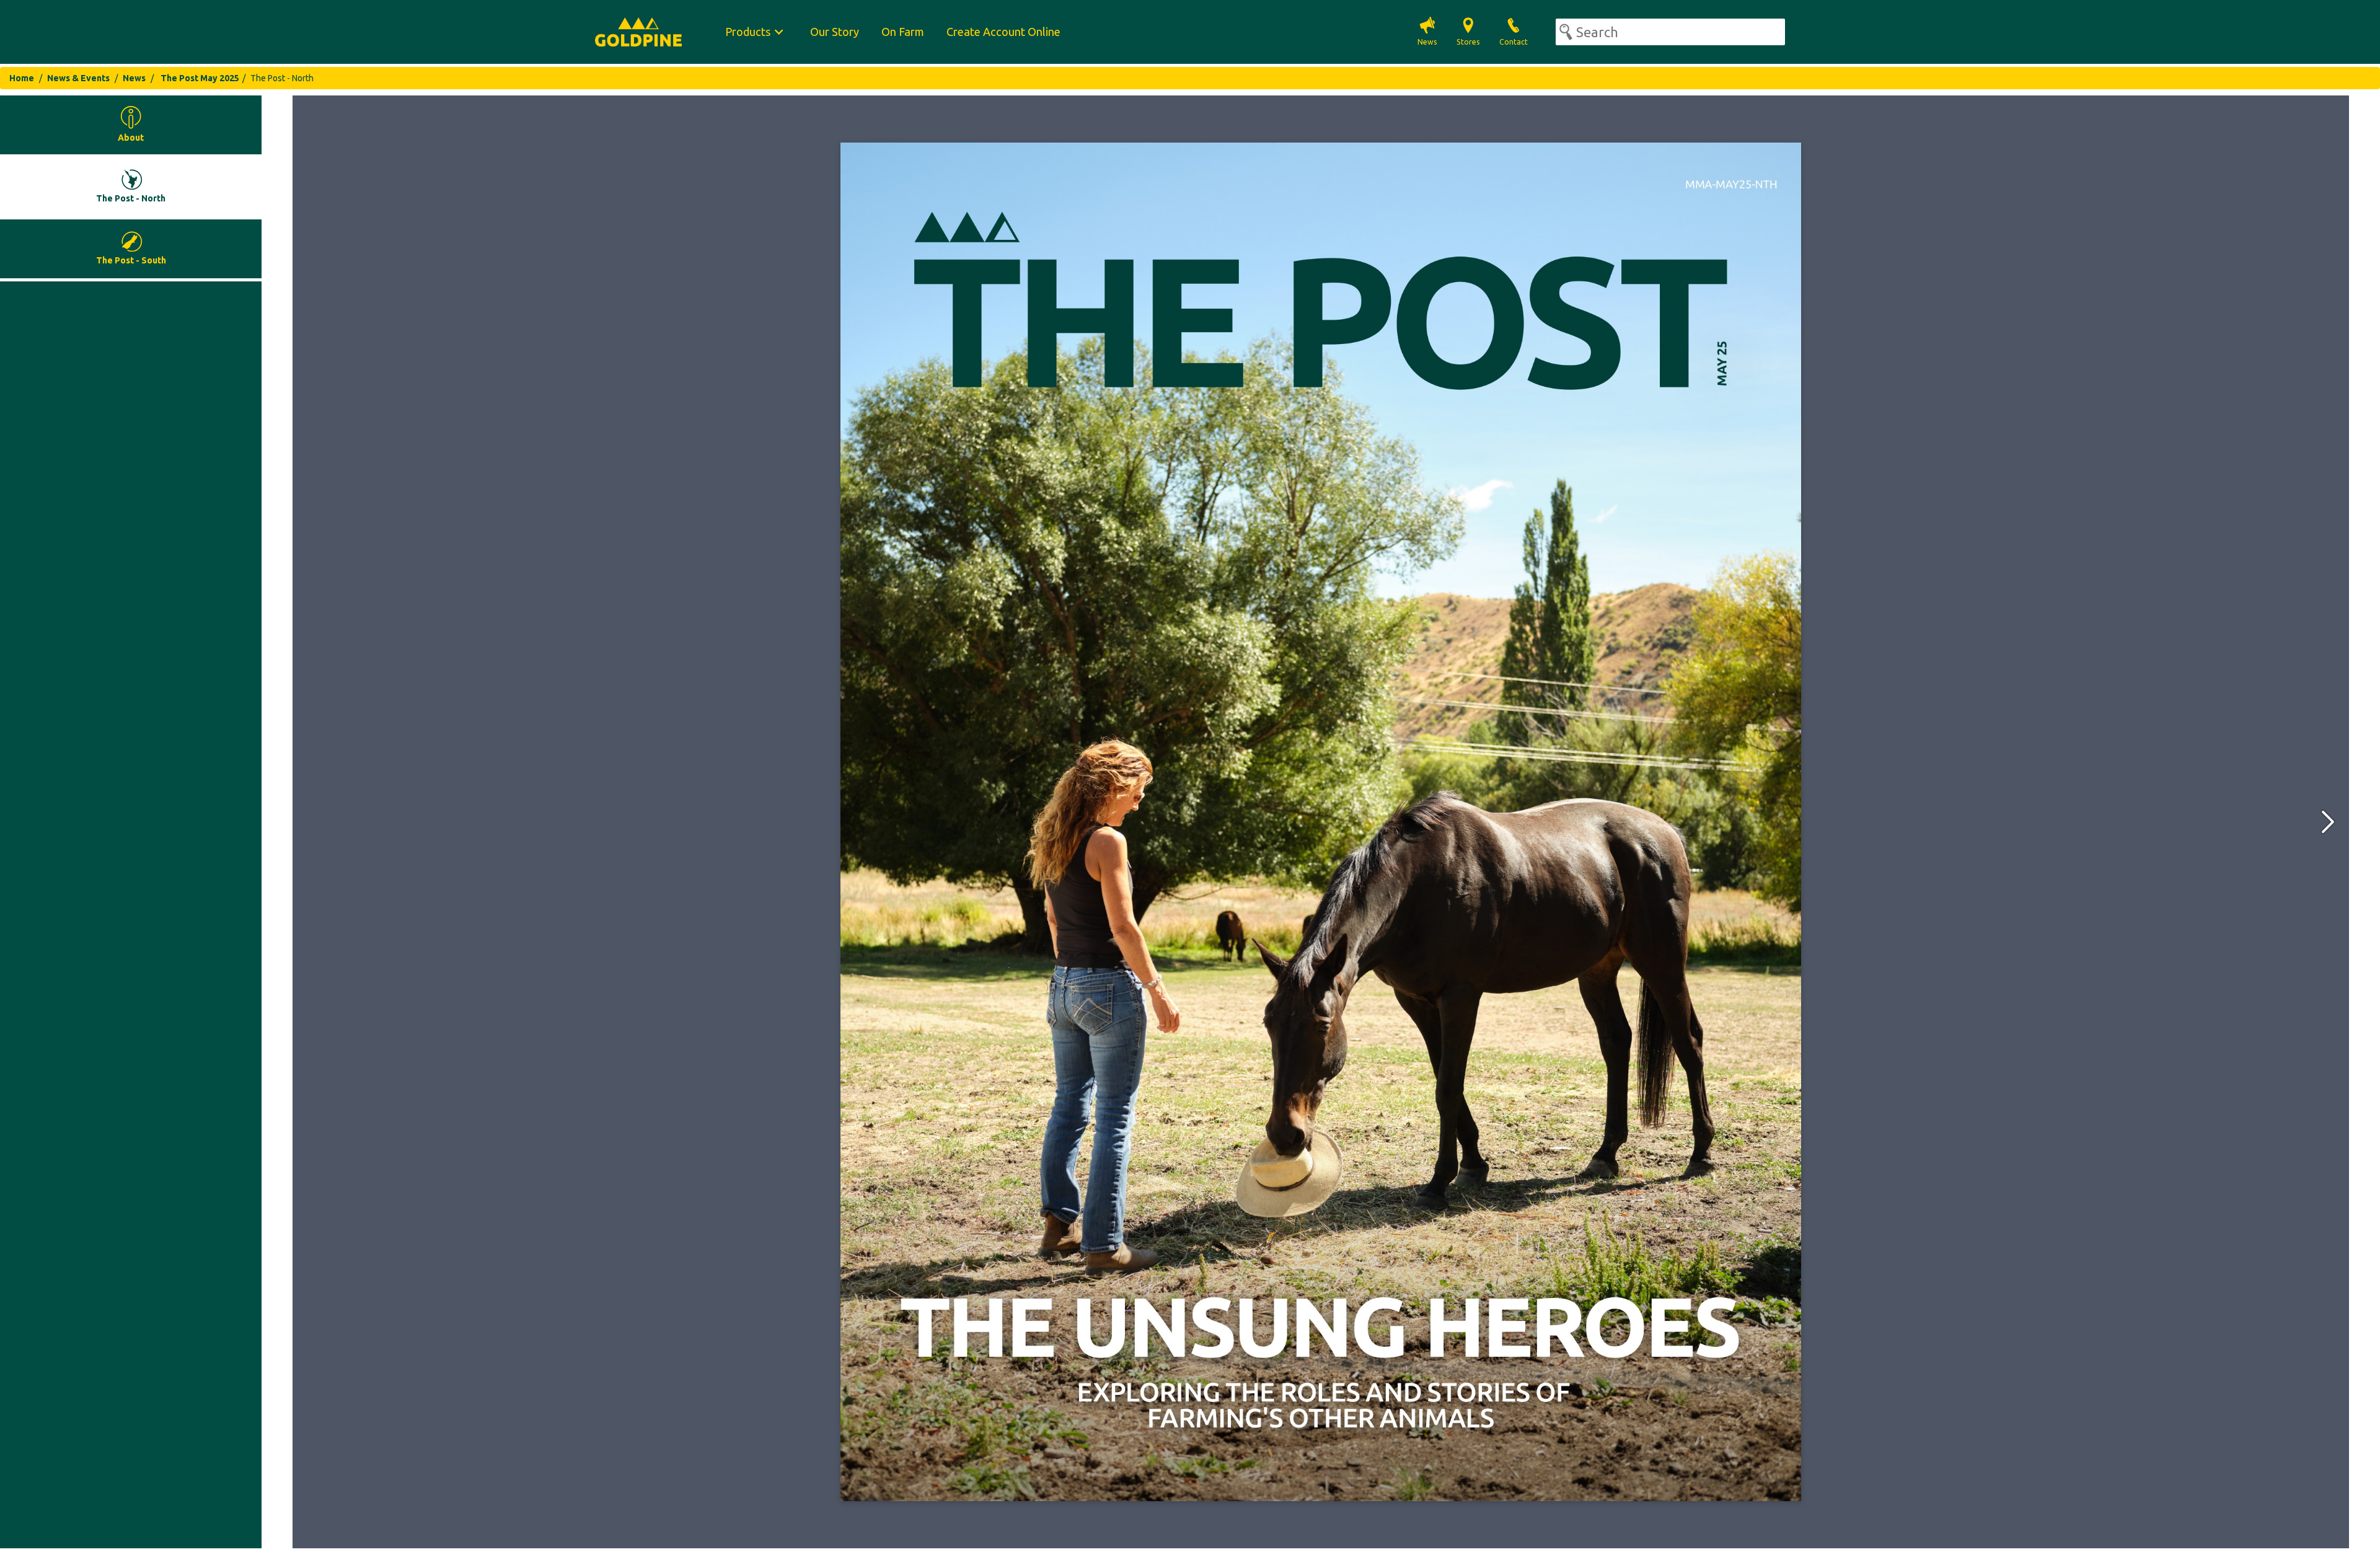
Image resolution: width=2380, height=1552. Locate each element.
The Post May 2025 (200, 78)
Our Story (835, 32)
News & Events (78, 78)
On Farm (903, 32)
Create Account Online (1003, 32)
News (134, 78)
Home (22, 78)
